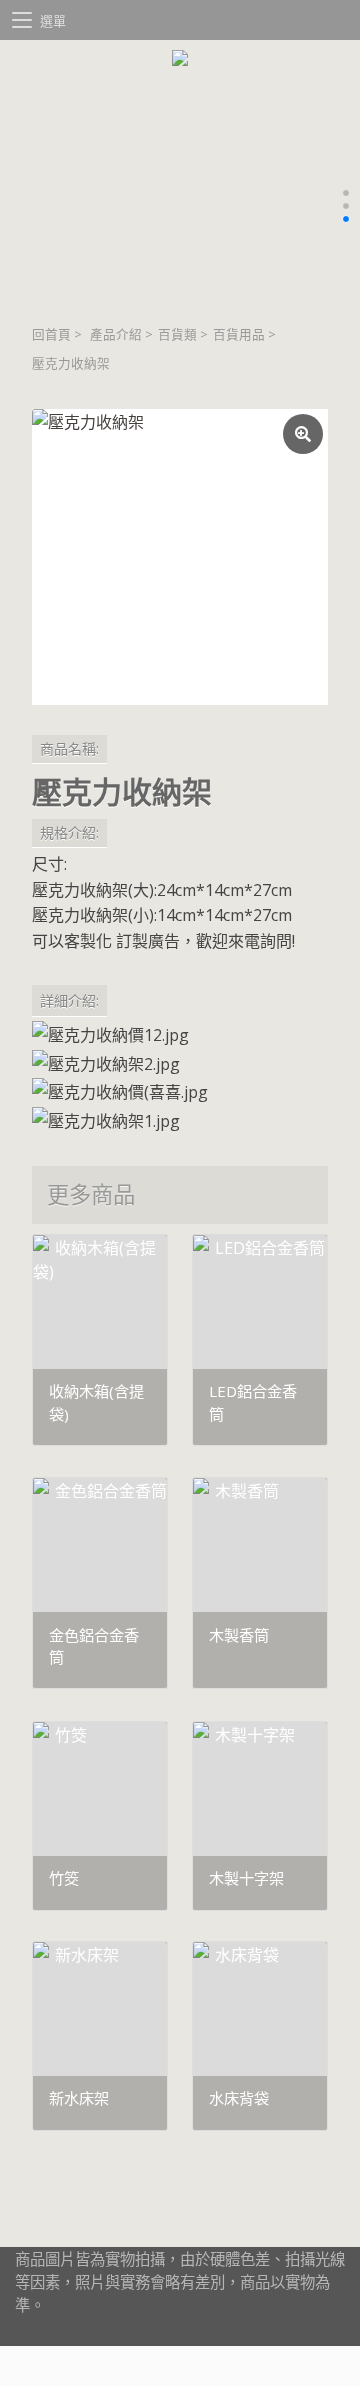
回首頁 (51, 334)
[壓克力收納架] (180, 557)
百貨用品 (239, 334)
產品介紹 (116, 334)
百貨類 (177, 334)
